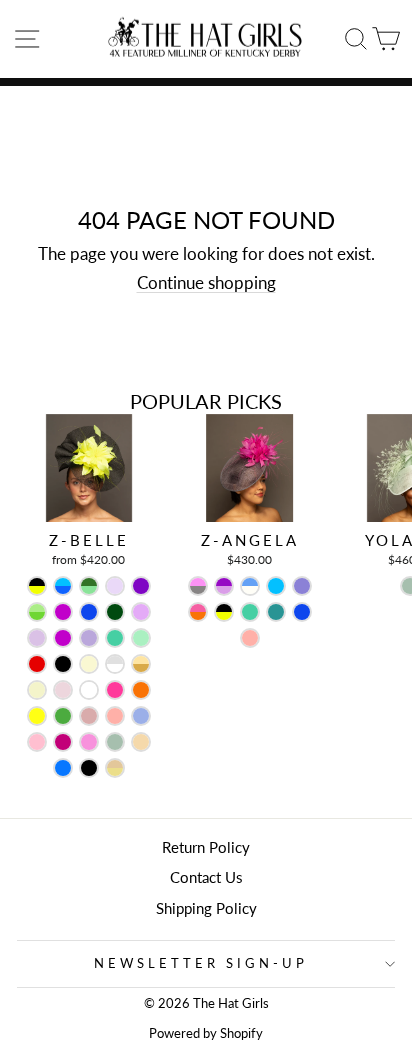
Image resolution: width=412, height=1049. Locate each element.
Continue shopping (206, 283)
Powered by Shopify (206, 1033)
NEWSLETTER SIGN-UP (201, 963)
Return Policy (206, 847)
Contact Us (206, 877)
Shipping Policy (206, 908)
